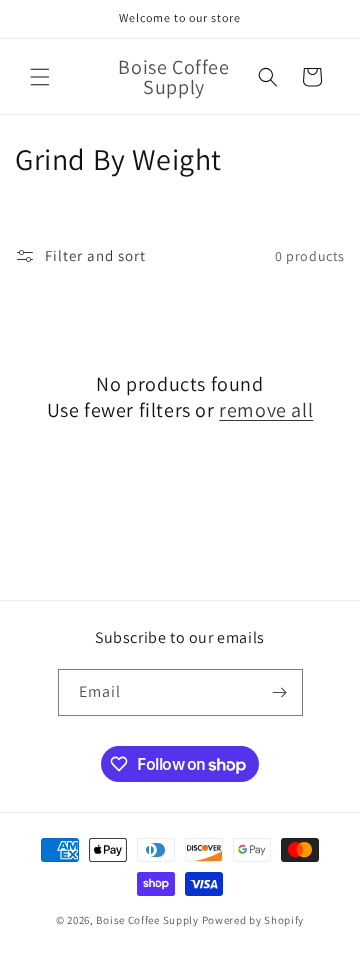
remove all (266, 410)
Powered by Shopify (253, 920)
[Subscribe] (280, 692)
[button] (40, 77)
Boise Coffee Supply (147, 920)
